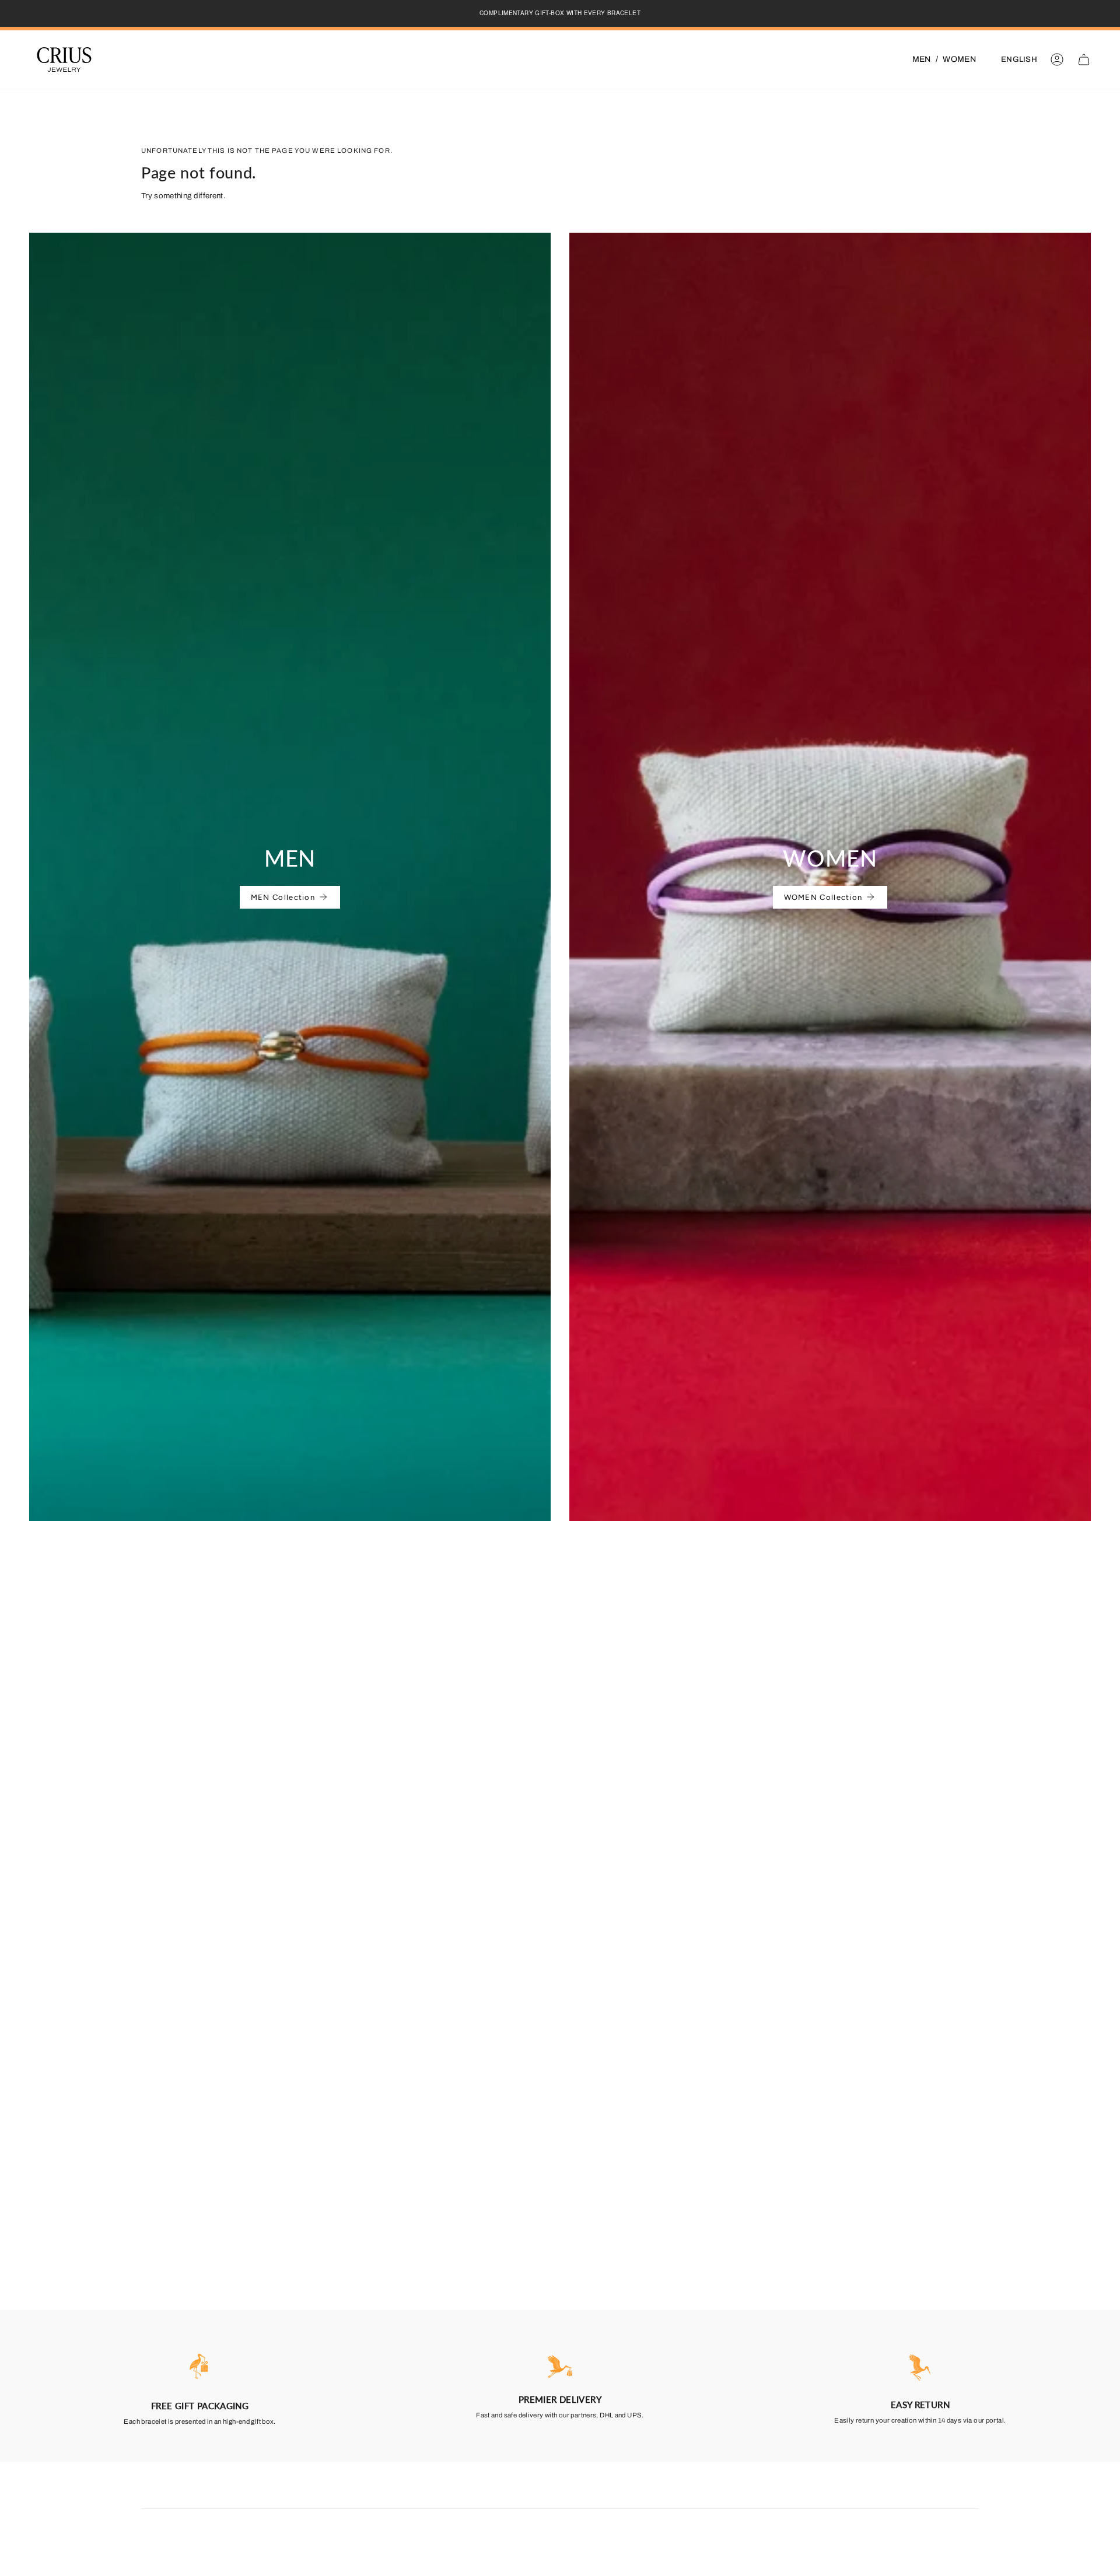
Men (922, 59)
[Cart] (1084, 59)
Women (959, 59)
